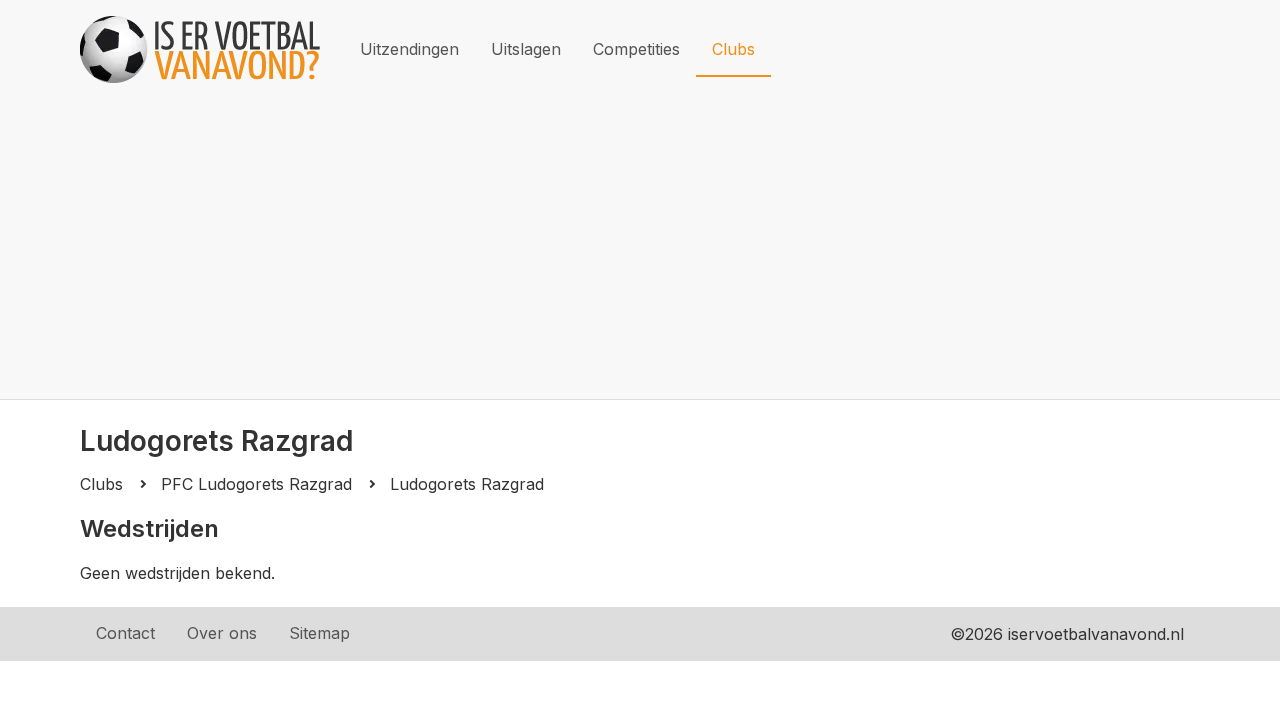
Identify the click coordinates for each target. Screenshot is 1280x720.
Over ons (222, 633)
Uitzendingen (409, 49)
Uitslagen (526, 49)
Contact (125, 633)
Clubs (733, 49)
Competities (636, 49)
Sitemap (319, 633)
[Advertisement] (640, 249)
